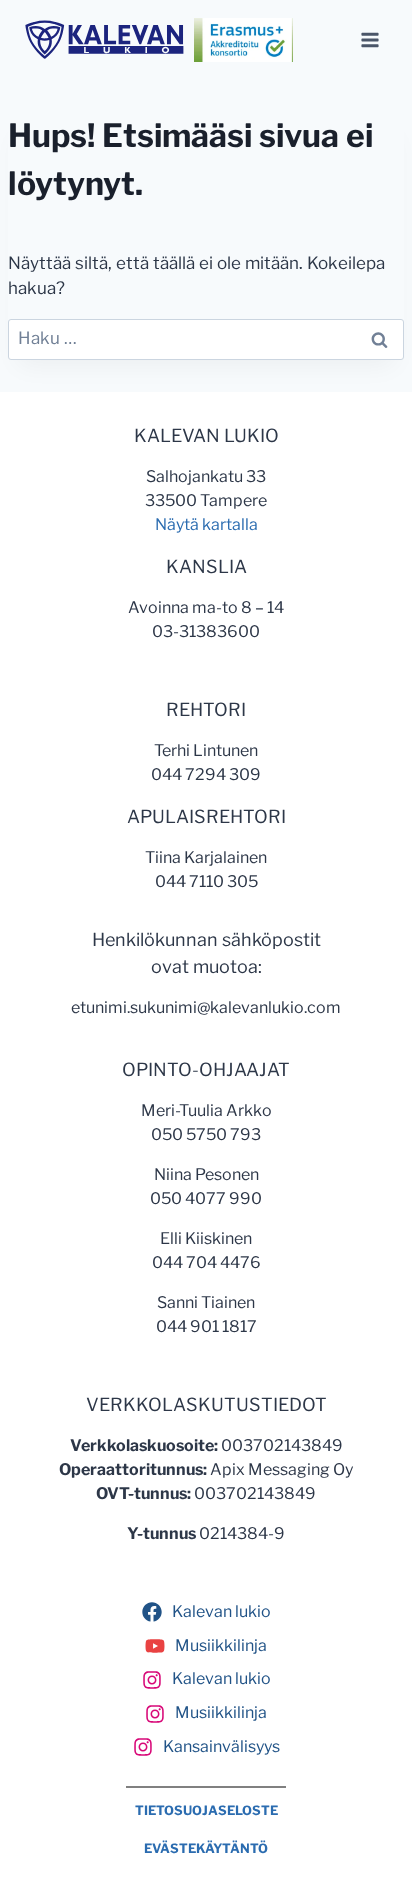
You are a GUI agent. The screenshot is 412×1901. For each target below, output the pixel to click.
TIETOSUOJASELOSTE (206, 1810)
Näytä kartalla (206, 524)
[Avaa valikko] (369, 39)
